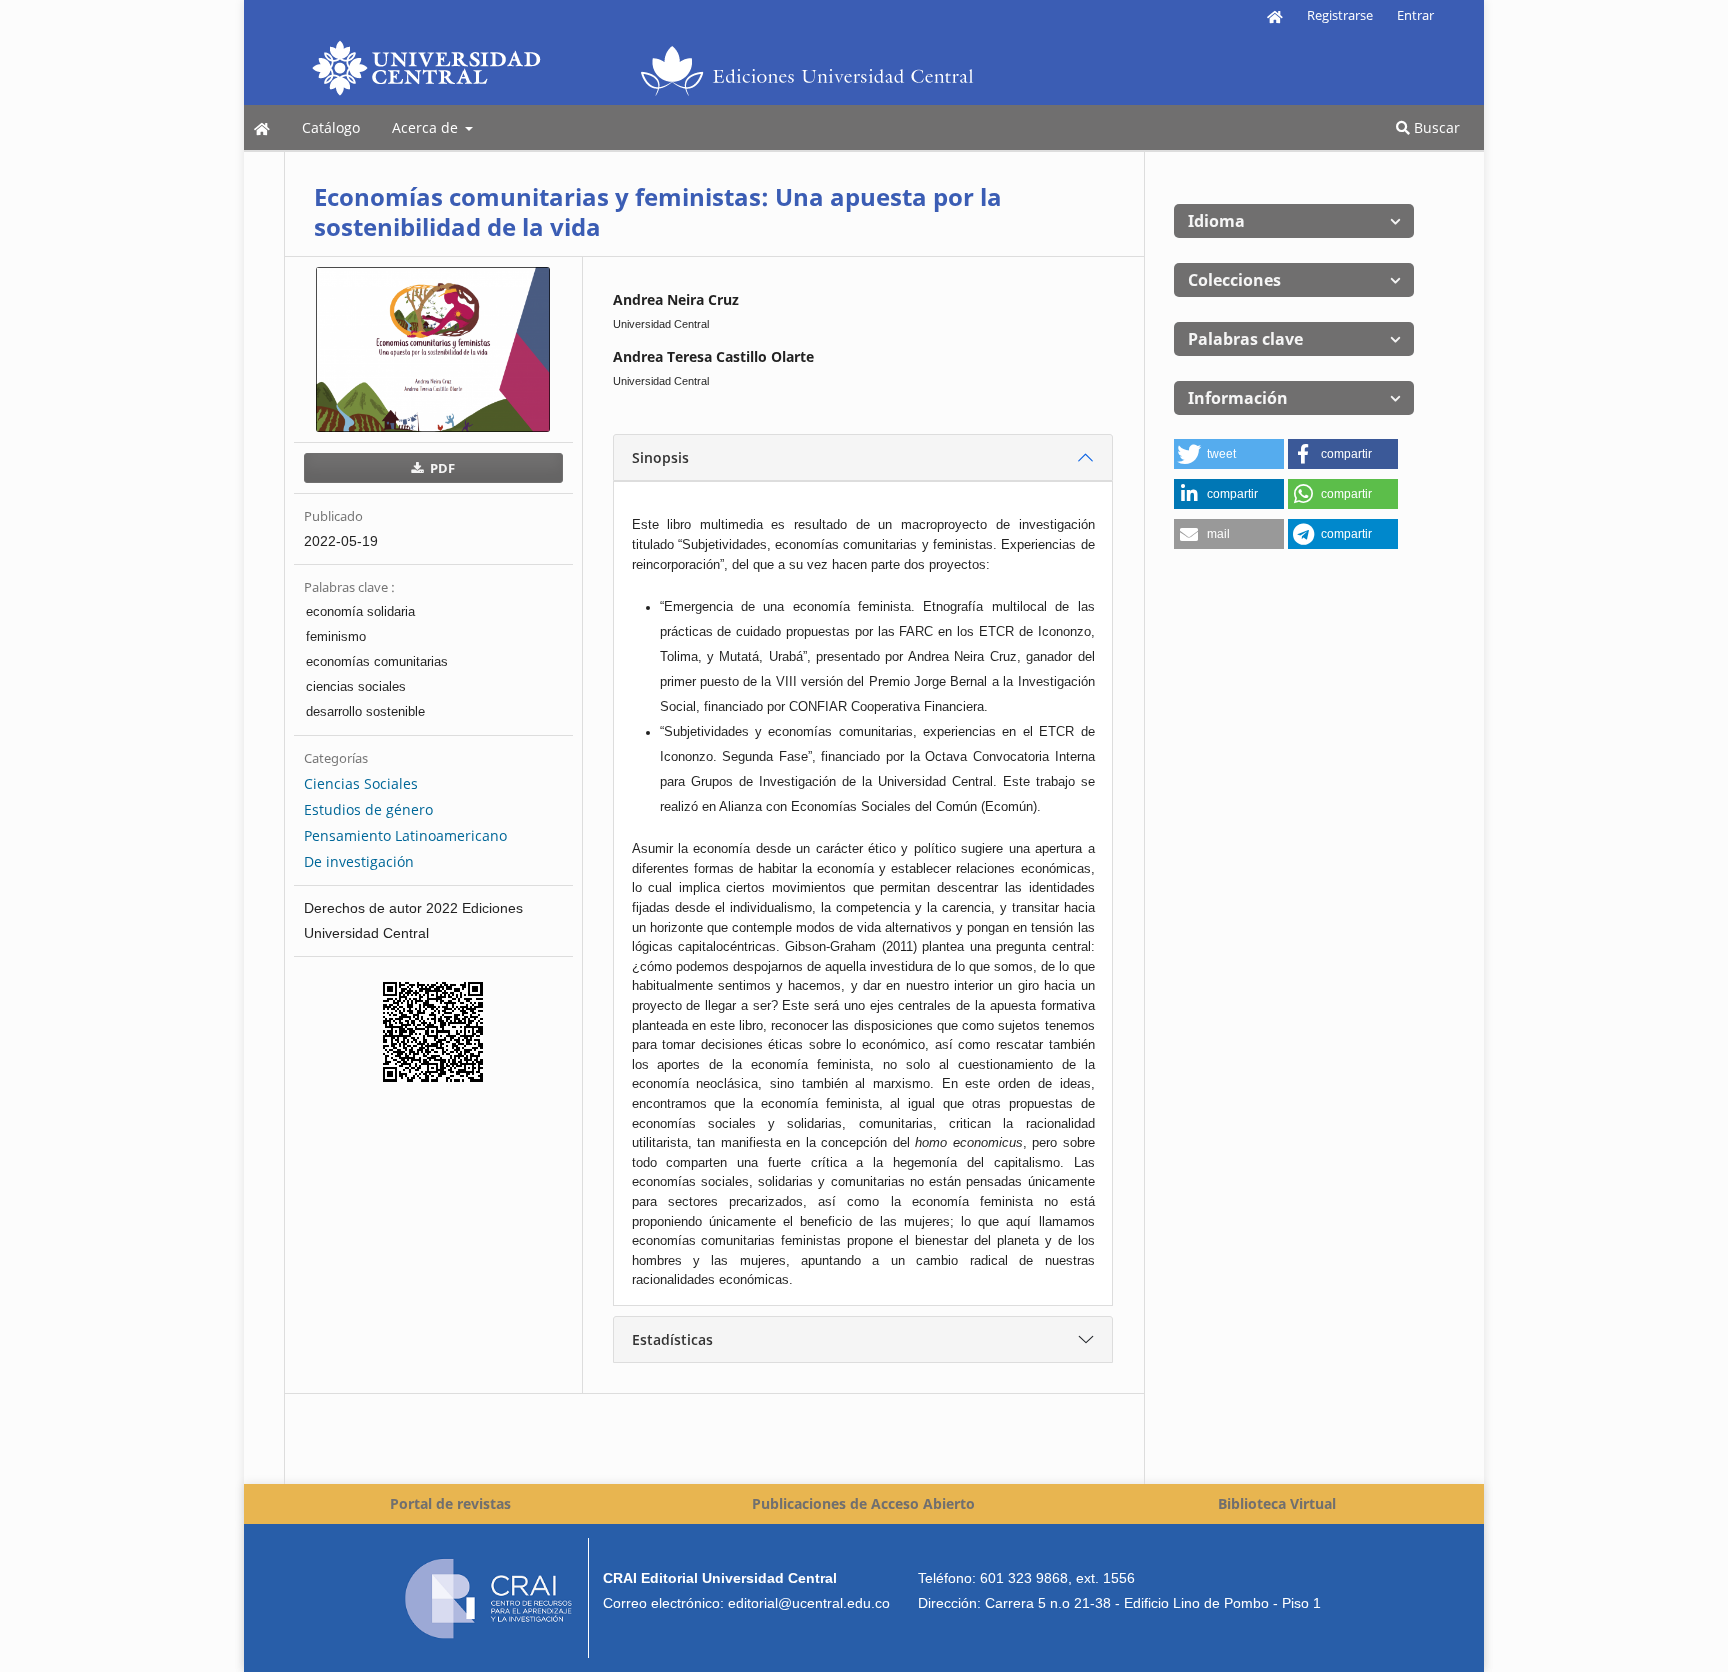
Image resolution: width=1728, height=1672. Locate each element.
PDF (441, 468)
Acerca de (427, 127)
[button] (1229, 454)
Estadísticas (672, 1339)
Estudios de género (368, 809)
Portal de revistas (450, 1503)
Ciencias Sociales (361, 783)
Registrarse (1340, 15)
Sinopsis (660, 457)
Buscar (1435, 127)
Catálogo (331, 127)
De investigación (359, 861)
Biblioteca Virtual (1277, 1503)
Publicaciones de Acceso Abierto (863, 1503)
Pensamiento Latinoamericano (405, 835)
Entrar (1415, 15)
